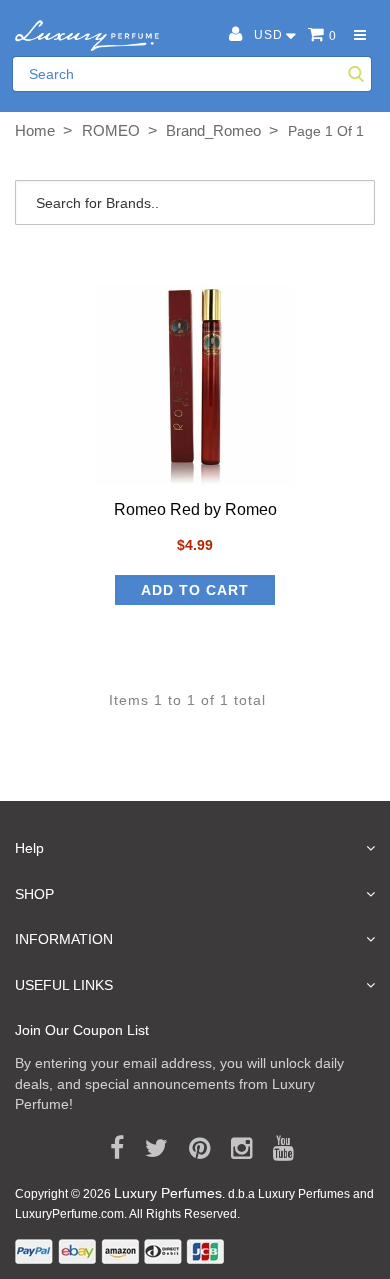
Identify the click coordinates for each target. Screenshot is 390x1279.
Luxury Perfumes (168, 1193)
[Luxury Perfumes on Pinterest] (192, 1149)
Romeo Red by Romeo (195, 509)
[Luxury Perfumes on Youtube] (276, 1149)
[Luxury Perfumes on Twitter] (149, 1149)
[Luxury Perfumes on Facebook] (110, 1149)
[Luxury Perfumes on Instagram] (234, 1149)
